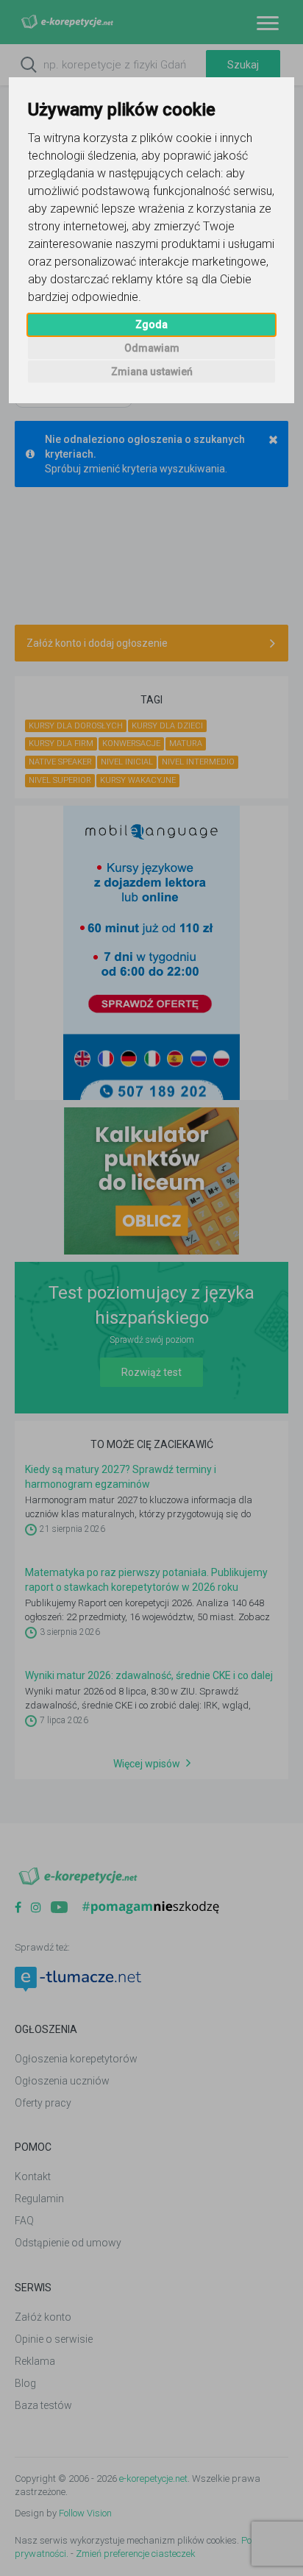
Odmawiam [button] (152, 348)
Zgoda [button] (151, 324)
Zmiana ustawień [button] (152, 372)
